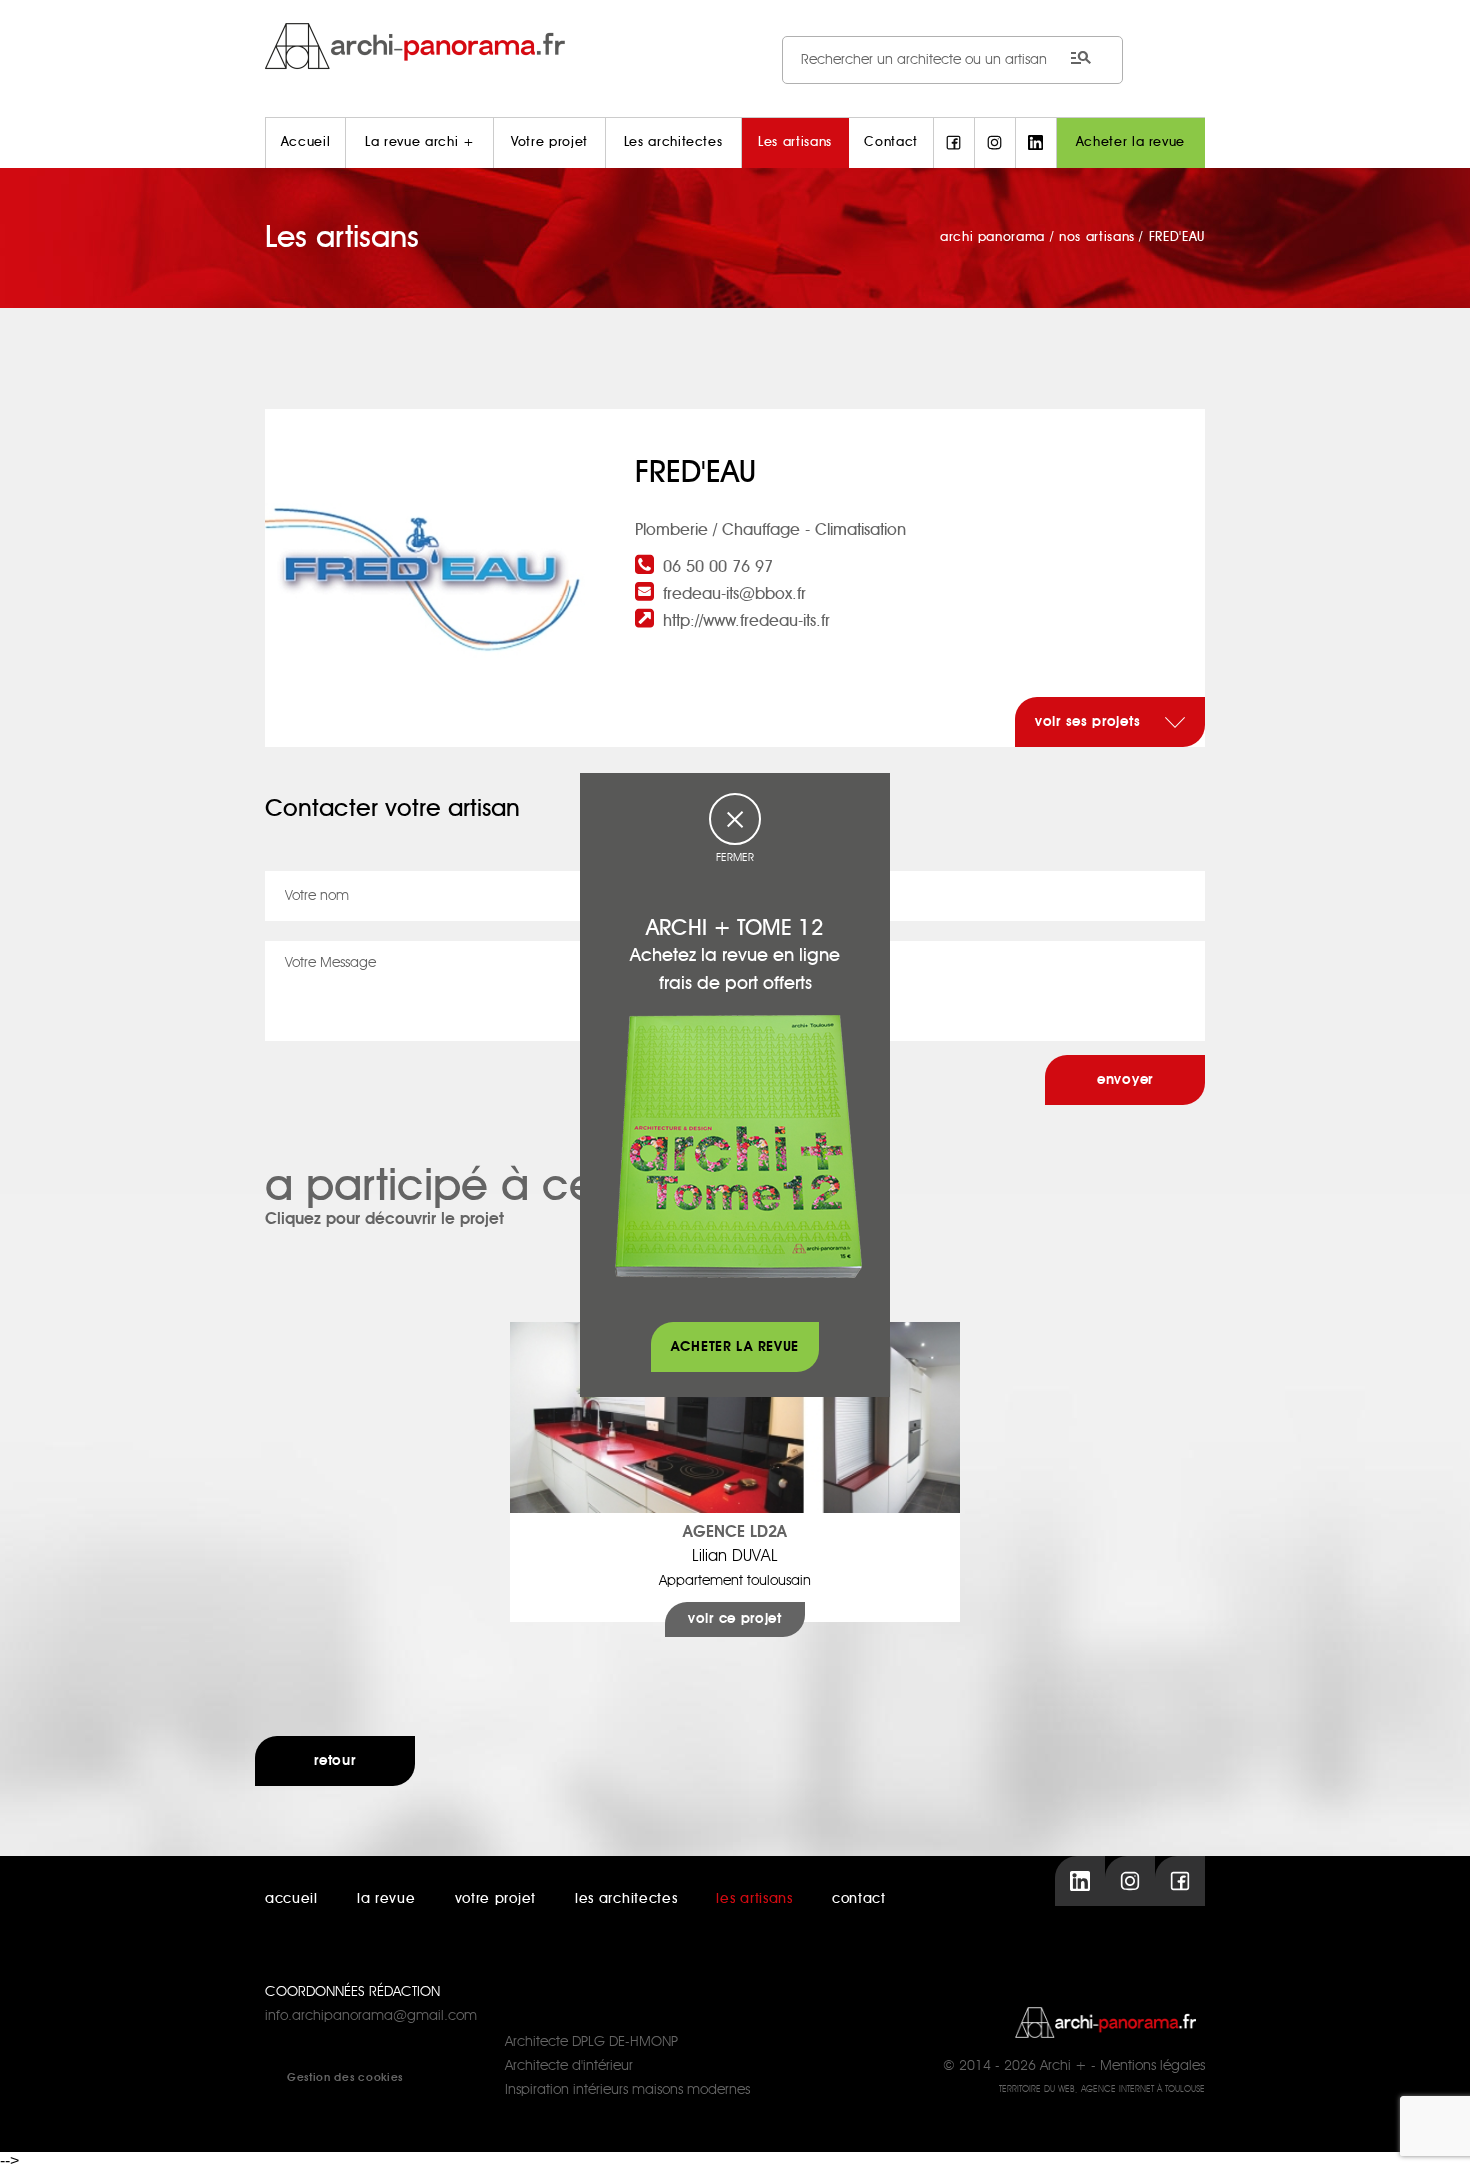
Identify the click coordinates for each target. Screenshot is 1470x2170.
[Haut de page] (1435, 2135)
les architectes (626, 1899)
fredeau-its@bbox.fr (734, 594)
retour (334, 1761)
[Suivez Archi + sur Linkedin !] (1036, 143)
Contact (891, 142)
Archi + (1063, 2066)
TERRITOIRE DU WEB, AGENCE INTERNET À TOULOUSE (1102, 2089)
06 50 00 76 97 (718, 567)
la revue (386, 1899)
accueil (291, 1899)
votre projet (495, 1899)
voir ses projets (1090, 722)
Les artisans (795, 142)
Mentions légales (1152, 2066)
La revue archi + (419, 142)
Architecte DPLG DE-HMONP (591, 2042)
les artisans (754, 1899)
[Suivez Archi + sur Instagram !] (995, 143)
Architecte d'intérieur (569, 2066)
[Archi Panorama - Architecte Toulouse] (735, 45)
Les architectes (673, 142)
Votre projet (549, 142)
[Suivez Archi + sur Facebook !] (954, 143)
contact (859, 1899)
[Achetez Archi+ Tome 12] (738, 1146)
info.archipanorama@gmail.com (371, 2016)
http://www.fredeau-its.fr (746, 621)
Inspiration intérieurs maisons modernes (627, 2090)
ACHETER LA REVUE (735, 1347)
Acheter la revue (1130, 142)
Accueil (306, 142)
